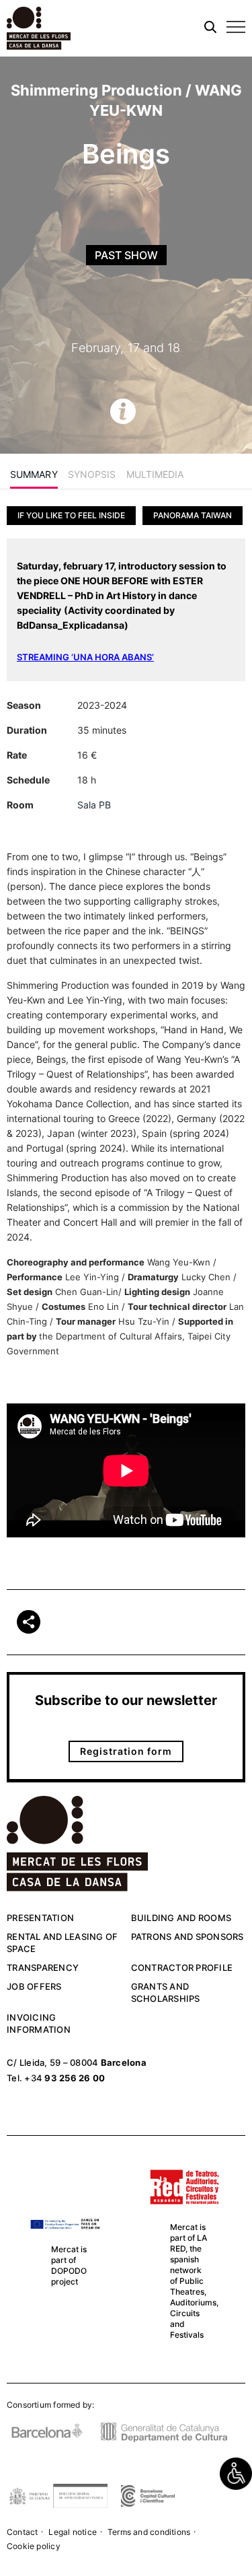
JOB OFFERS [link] (34, 1986)
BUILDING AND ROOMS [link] (181, 1918)
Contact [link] (22, 2532)
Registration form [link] (126, 1751)
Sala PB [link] (94, 805)
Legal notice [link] (73, 2532)
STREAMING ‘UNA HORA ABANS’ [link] (85, 657)
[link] (236, 2474)
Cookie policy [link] (34, 2546)
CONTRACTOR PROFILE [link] (182, 1968)
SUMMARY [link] (34, 474)
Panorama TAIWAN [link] (193, 515)
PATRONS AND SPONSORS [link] (187, 1937)
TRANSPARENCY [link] (43, 1968)
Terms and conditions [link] (149, 2532)
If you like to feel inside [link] (71, 515)
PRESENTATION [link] (40, 1918)
